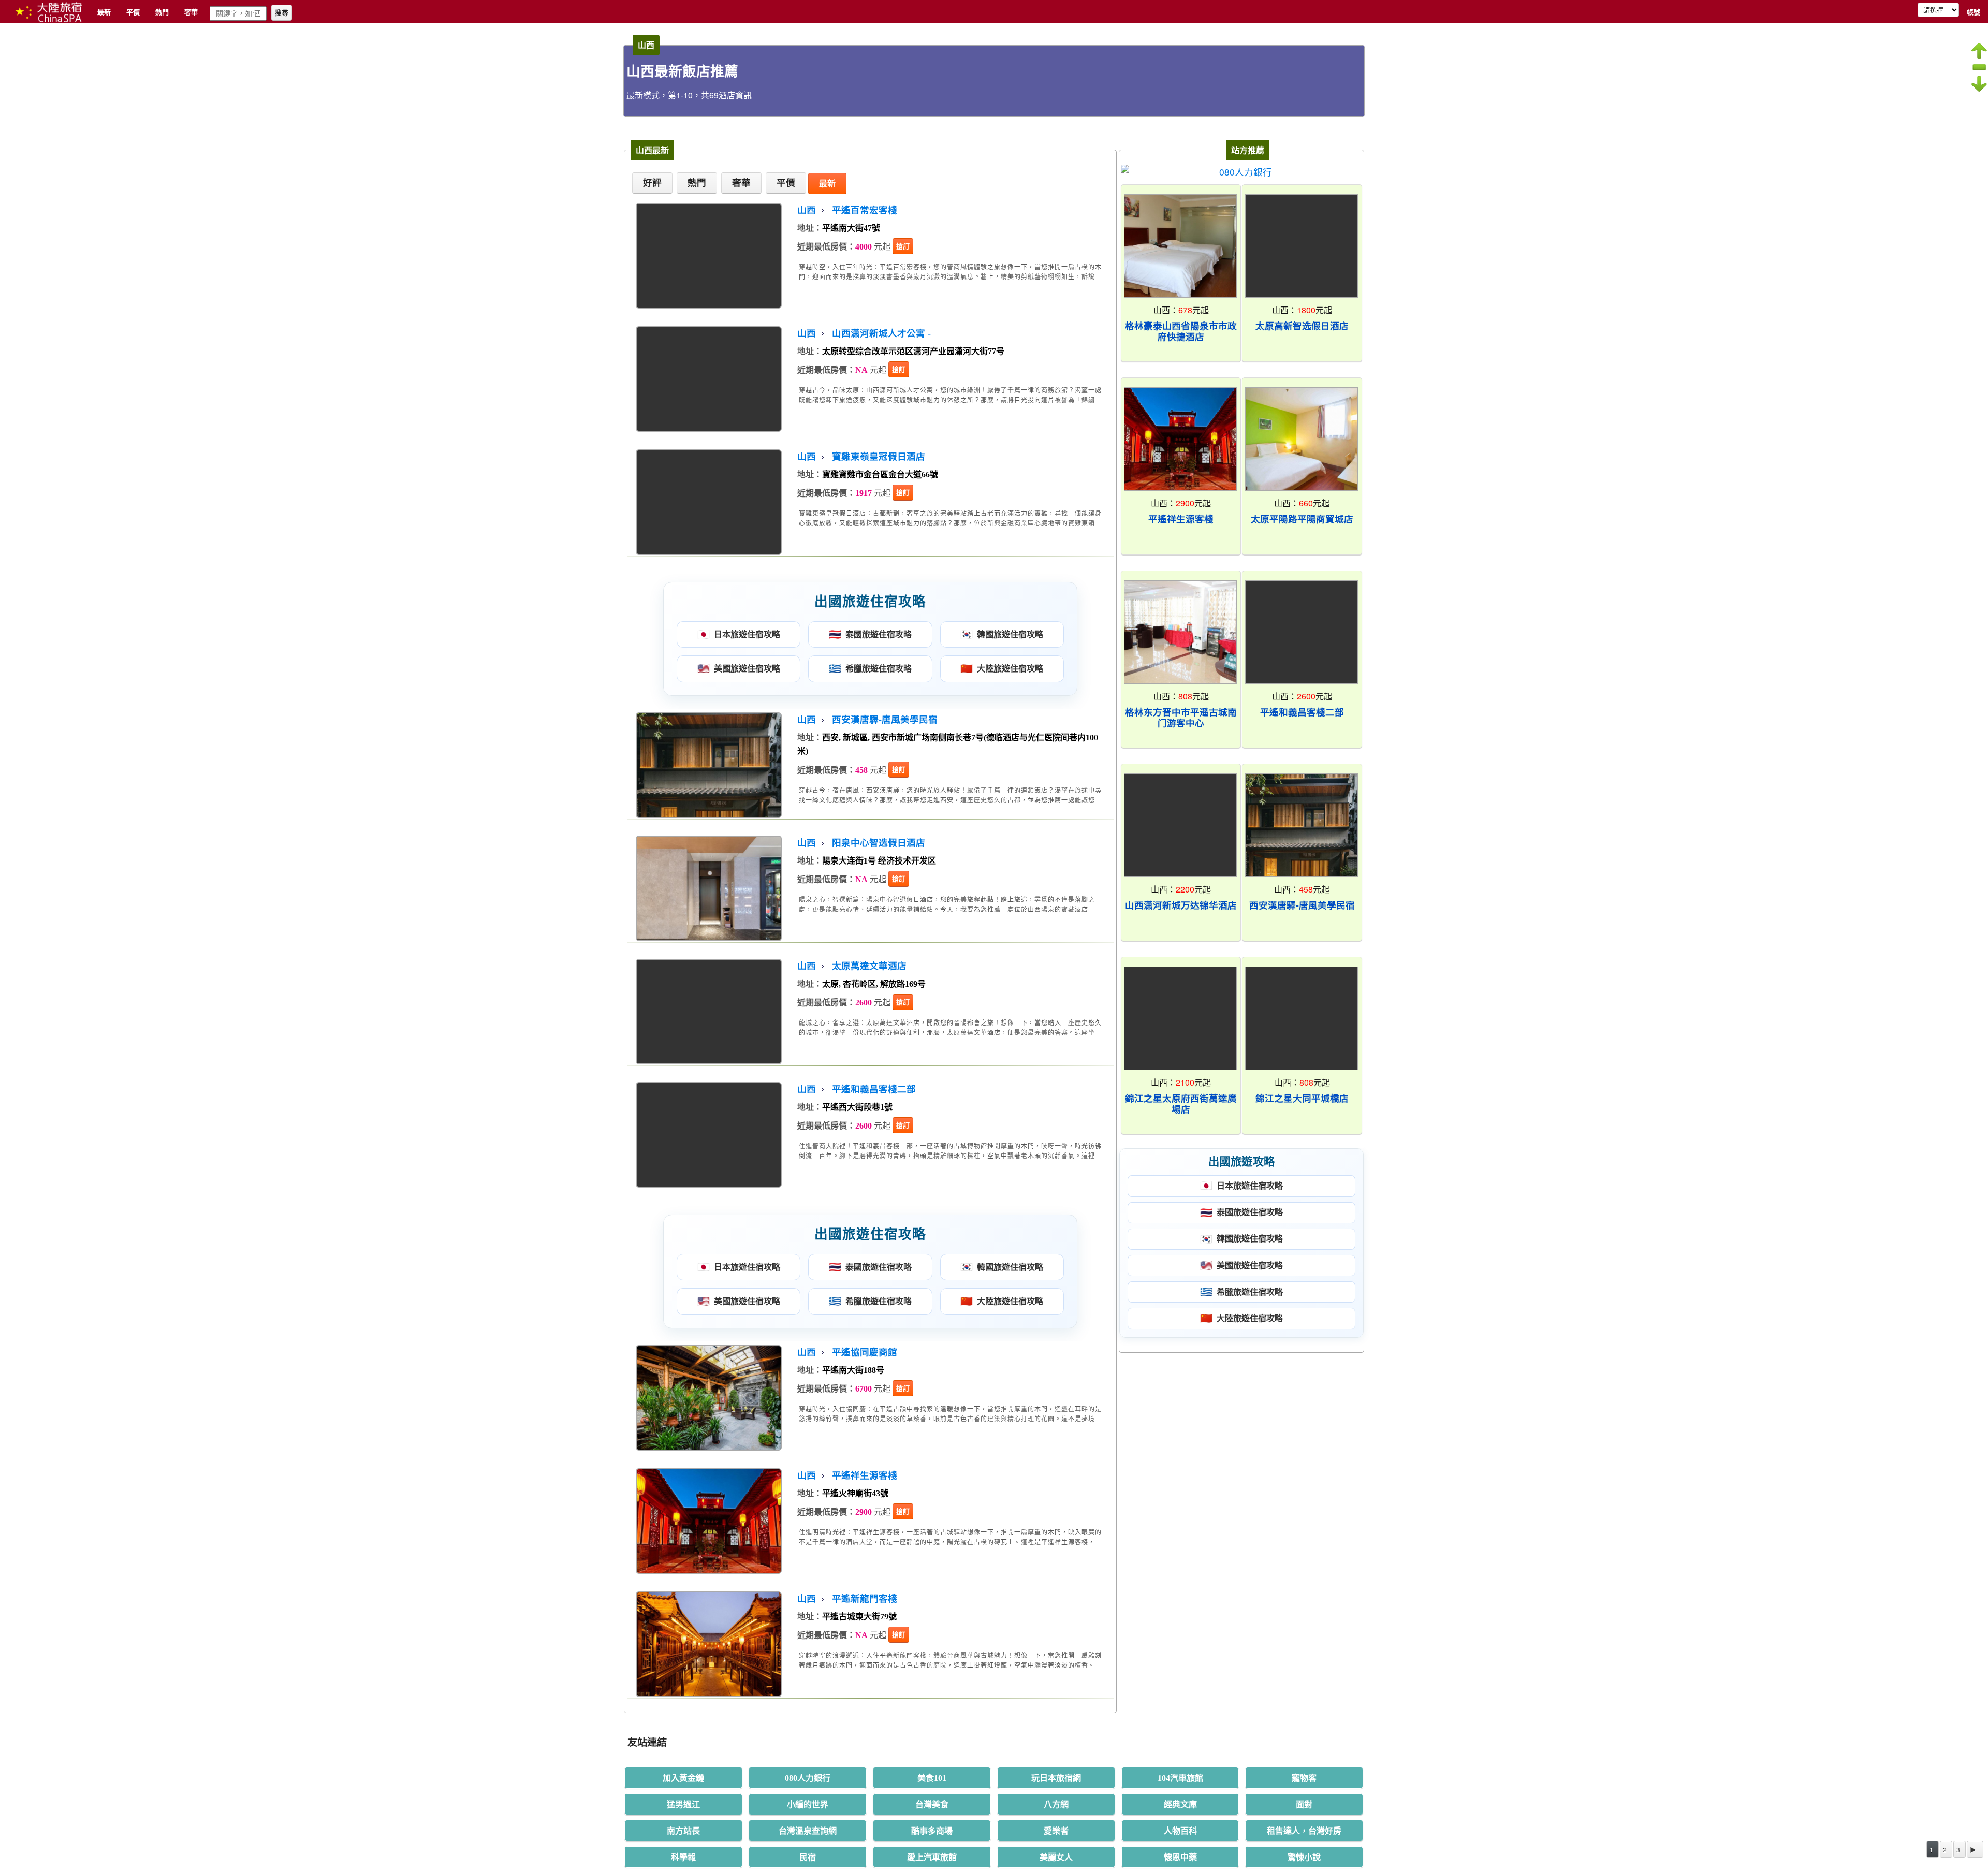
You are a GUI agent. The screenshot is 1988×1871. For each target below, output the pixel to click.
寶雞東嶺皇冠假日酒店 (879, 457)
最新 (104, 12)
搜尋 (282, 13)
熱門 (162, 12)
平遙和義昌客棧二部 (874, 1089)
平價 (133, 12)
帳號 (1974, 12)
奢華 (191, 12)
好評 (652, 183)
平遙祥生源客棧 (865, 1475)
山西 (807, 210)
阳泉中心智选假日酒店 (879, 843)
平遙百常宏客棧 (865, 210)
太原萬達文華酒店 (869, 966)
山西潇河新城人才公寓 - (881, 333)
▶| (1974, 1850)
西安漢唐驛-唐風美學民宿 (885, 720)
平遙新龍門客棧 (865, 1599)
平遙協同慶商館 (865, 1352)
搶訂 (903, 246)
